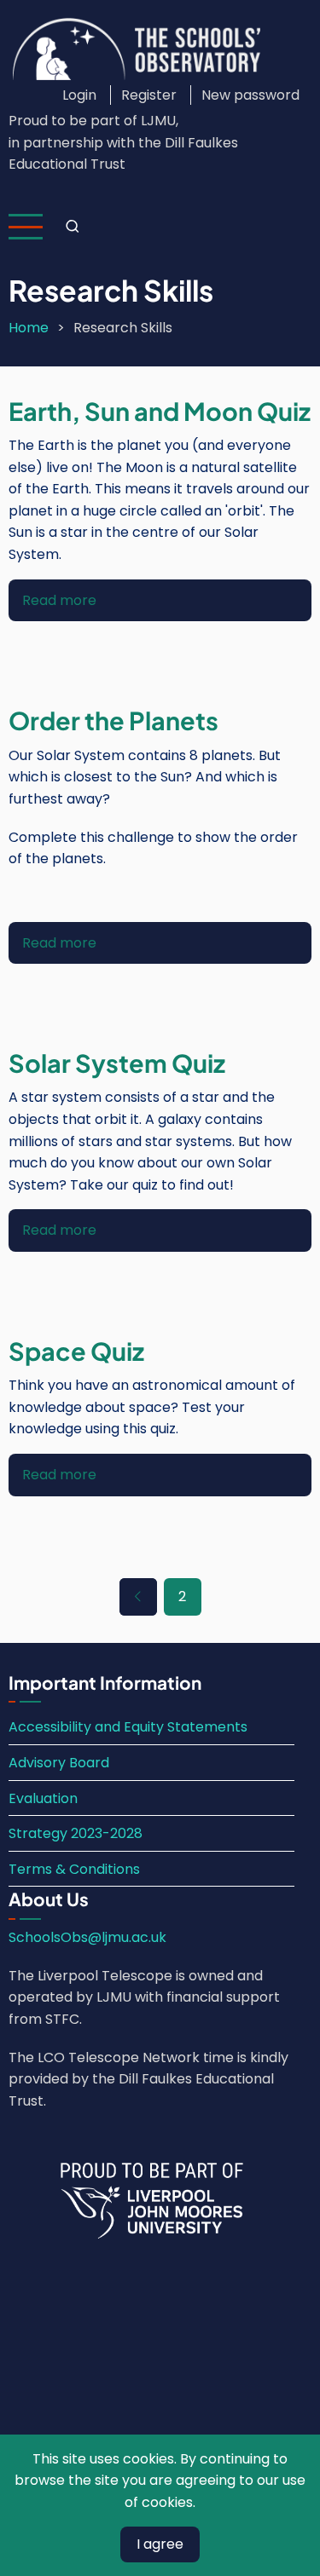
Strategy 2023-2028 (76, 1833)
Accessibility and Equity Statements (128, 1727)
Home (29, 328)
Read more (59, 600)
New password (250, 95)
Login (79, 95)
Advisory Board (59, 1763)
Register (149, 95)
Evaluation (43, 1798)
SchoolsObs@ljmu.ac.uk (87, 1937)
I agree (160, 2544)
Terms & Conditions (74, 1869)
